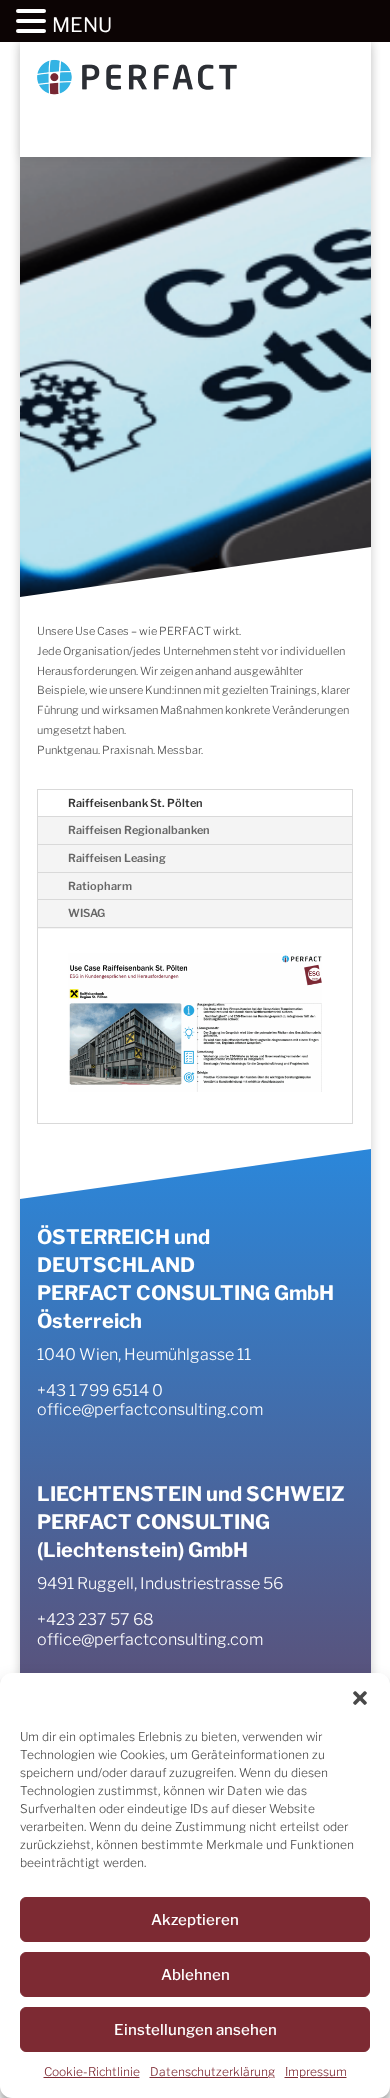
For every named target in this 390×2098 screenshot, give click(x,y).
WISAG (86, 913)
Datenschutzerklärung (212, 2071)
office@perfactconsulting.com (150, 1409)
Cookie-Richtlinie (92, 2071)
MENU (82, 25)
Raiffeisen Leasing (117, 858)
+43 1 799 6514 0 (100, 1390)
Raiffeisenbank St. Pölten (135, 803)
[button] (360, 1698)
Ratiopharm (100, 886)
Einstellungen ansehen (195, 2030)
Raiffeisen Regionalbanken (139, 830)
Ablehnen (195, 1975)
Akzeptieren (195, 1920)
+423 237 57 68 (95, 1619)
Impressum (316, 2071)
